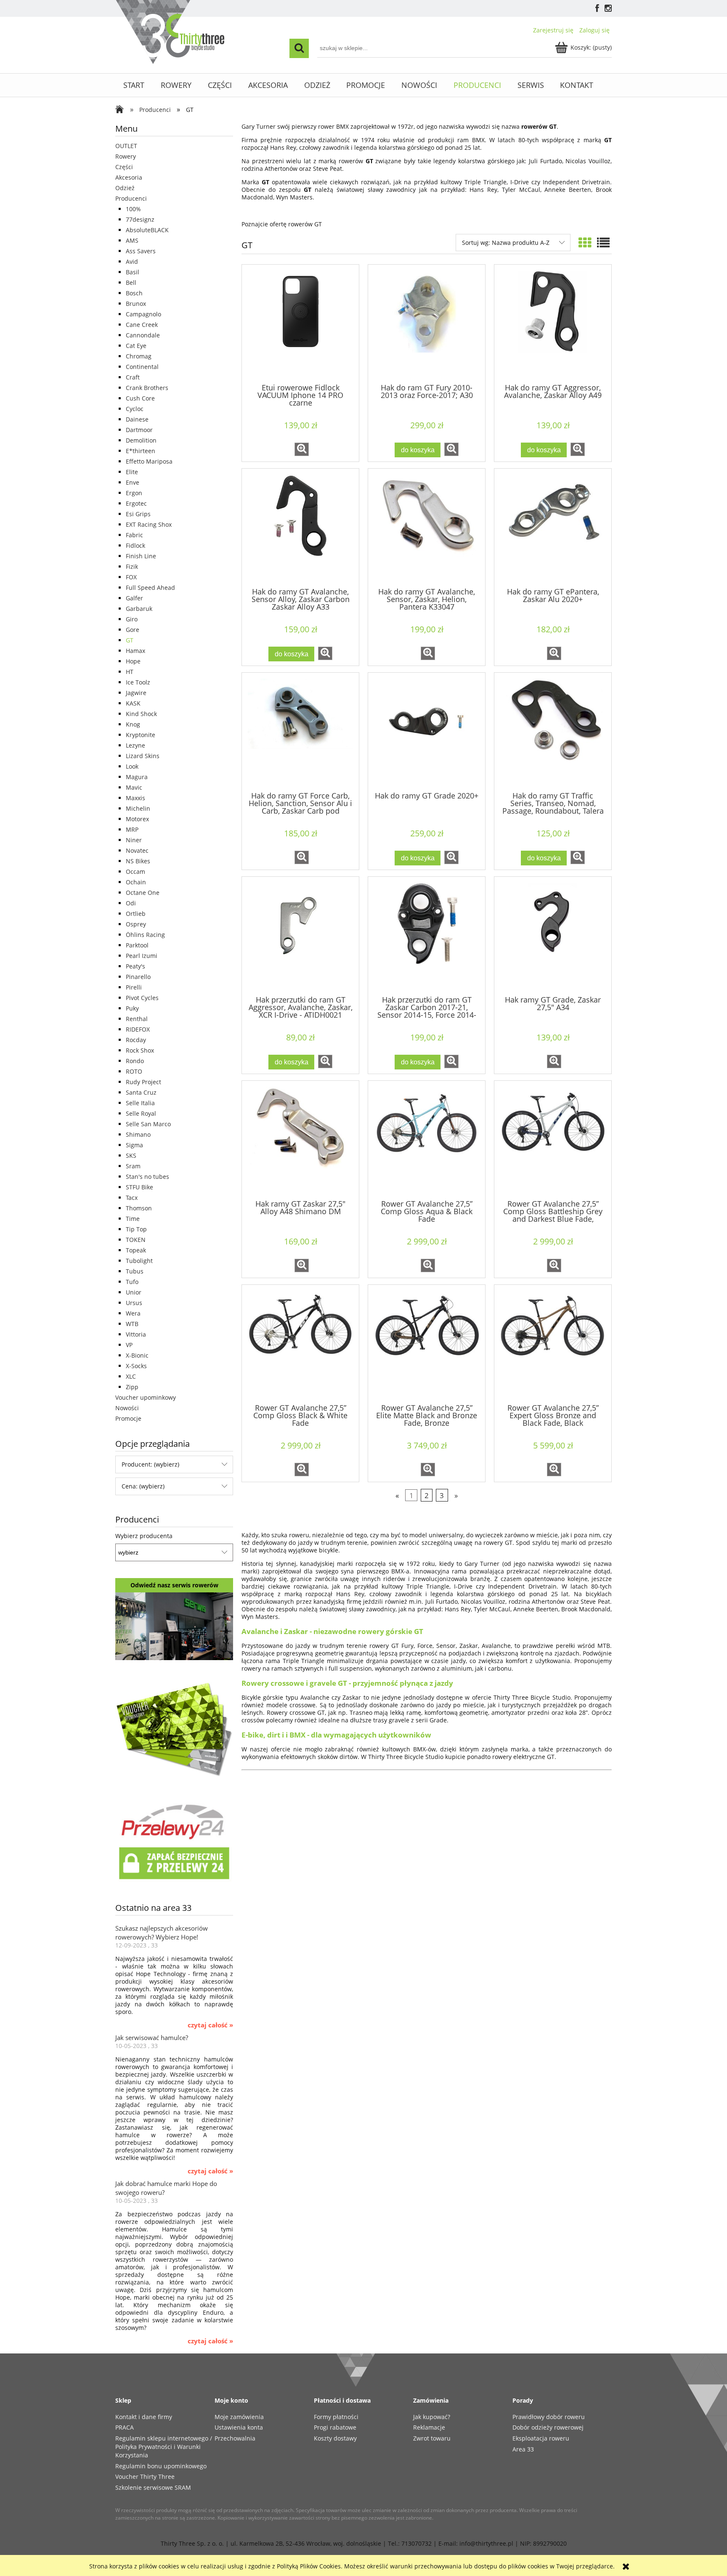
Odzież (125, 188)
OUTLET (126, 146)
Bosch (134, 293)
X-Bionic (137, 1355)
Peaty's (135, 966)
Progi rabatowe (335, 2427)
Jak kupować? (432, 2417)
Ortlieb (136, 914)
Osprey (136, 924)
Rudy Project (143, 1082)
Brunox (136, 304)
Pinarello (138, 977)
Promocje (128, 1418)
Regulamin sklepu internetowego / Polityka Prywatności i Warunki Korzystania (164, 2447)
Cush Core (140, 398)
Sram (133, 1166)
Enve (133, 482)
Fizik (132, 566)
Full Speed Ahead (150, 588)
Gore (133, 630)
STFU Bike (139, 1187)
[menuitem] (134, 85)
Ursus (134, 1303)
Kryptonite (141, 735)
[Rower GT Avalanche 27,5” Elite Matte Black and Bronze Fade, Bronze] (427, 1343)
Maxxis (135, 798)
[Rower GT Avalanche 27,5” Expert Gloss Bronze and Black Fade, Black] (553, 1343)
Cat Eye (136, 346)
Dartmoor (139, 430)
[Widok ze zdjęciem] (585, 243)
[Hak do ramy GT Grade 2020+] (427, 731)
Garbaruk (139, 609)
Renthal (137, 1019)
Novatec (137, 850)
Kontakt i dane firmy (144, 2417)
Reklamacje (429, 2427)
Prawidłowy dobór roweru (549, 2417)
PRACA (125, 2427)
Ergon (134, 493)
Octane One (143, 893)
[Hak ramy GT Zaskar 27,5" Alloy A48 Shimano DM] (300, 1139)
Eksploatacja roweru (541, 2438)
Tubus (135, 1271)
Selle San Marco (148, 1124)
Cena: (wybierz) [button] (143, 1486)
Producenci (131, 198)
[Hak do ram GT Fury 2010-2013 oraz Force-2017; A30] (427, 323)
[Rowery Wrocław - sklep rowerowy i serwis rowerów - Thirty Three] (122, 110)
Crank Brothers (147, 388)
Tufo (132, 1282)
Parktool (137, 945)
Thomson (139, 1208)
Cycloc (135, 409)
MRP (132, 829)
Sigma (134, 1145)
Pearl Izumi (142, 956)
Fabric (134, 535)
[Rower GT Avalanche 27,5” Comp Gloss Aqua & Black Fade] (427, 1139)
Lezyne (135, 745)
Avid (132, 261)
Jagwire (136, 693)
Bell (131, 283)
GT (130, 640)
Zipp (132, 1387)
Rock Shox (140, 1050)
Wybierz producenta (144, 1536)
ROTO (134, 1071)
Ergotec (136, 503)
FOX (131, 577)
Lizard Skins (143, 756)
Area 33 (523, 2449)
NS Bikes (138, 861)
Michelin (138, 808)
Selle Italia (140, 1103)
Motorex (137, 819)
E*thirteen (141, 451)
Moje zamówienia (239, 2417)
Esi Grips (138, 514)
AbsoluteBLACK (147, 230)
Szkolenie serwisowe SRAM (153, 2487)
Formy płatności (336, 2417)
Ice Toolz (138, 682)
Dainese (137, 419)
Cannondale (143, 335)
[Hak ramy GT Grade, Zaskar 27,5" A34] (553, 935)
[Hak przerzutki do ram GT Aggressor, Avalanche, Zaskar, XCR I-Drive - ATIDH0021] (300, 935)
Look (132, 766)
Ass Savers (141, 251)
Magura (137, 777)
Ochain (136, 882)
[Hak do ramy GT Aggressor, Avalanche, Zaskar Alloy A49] (553, 323)
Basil (133, 272)
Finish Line (141, 556)
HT (130, 672)
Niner (134, 840)
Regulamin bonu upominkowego (161, 2466)
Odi (131, 903)
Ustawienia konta (239, 2427)
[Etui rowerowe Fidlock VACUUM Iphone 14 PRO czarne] (300, 323)
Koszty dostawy (335, 2438)
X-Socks (136, 1366)
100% (133, 209)
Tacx (132, 1198)
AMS (132, 240)
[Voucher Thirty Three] (174, 1728)
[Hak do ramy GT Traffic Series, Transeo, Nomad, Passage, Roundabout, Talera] (553, 731)
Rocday (136, 1040)
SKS (131, 1155)
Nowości (127, 1408)
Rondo (135, 1061)
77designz (140, 219)
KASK (133, 703)
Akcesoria (129, 177)
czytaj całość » (210, 2025)
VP (129, 1345)
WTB (132, 1324)
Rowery (126, 156)
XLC (131, 1376)
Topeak (136, 1250)
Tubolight (139, 1261)
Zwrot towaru (432, 2438)
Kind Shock (141, 714)
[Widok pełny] (603, 243)
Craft (133, 377)
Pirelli (134, 987)
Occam (135, 871)
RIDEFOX (138, 1029)
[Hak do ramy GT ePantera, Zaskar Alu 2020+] (553, 527)
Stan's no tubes (147, 1177)
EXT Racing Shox (149, 524)
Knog (133, 724)
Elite (132, 472)
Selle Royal (141, 1113)
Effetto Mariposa (149, 461)
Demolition (141, 440)
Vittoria (136, 1334)
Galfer (134, 598)
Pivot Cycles (142, 998)
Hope (133, 661)
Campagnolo (143, 314)
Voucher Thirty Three (145, 2477)
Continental (142, 367)
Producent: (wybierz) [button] (150, 1464)
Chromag (139, 356)
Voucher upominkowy (146, 1397)
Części (124, 167)
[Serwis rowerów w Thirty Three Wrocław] (174, 1625)
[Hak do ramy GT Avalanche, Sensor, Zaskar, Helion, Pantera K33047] (427, 527)
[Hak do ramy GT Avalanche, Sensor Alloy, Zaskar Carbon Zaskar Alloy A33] (300, 527)
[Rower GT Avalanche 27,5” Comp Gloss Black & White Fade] (300, 1343)
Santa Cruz (141, 1092)
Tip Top (136, 1229)
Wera (133, 1313)
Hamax (135, 651)
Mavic (134, 787)
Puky (132, 1008)
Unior (134, 1292)
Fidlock (135, 545)
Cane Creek (142, 325)
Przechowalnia (235, 2438)
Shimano (138, 1134)
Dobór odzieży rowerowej (548, 2427)
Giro (132, 619)
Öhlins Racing (145, 935)
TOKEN (136, 1240)
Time (133, 1219)
